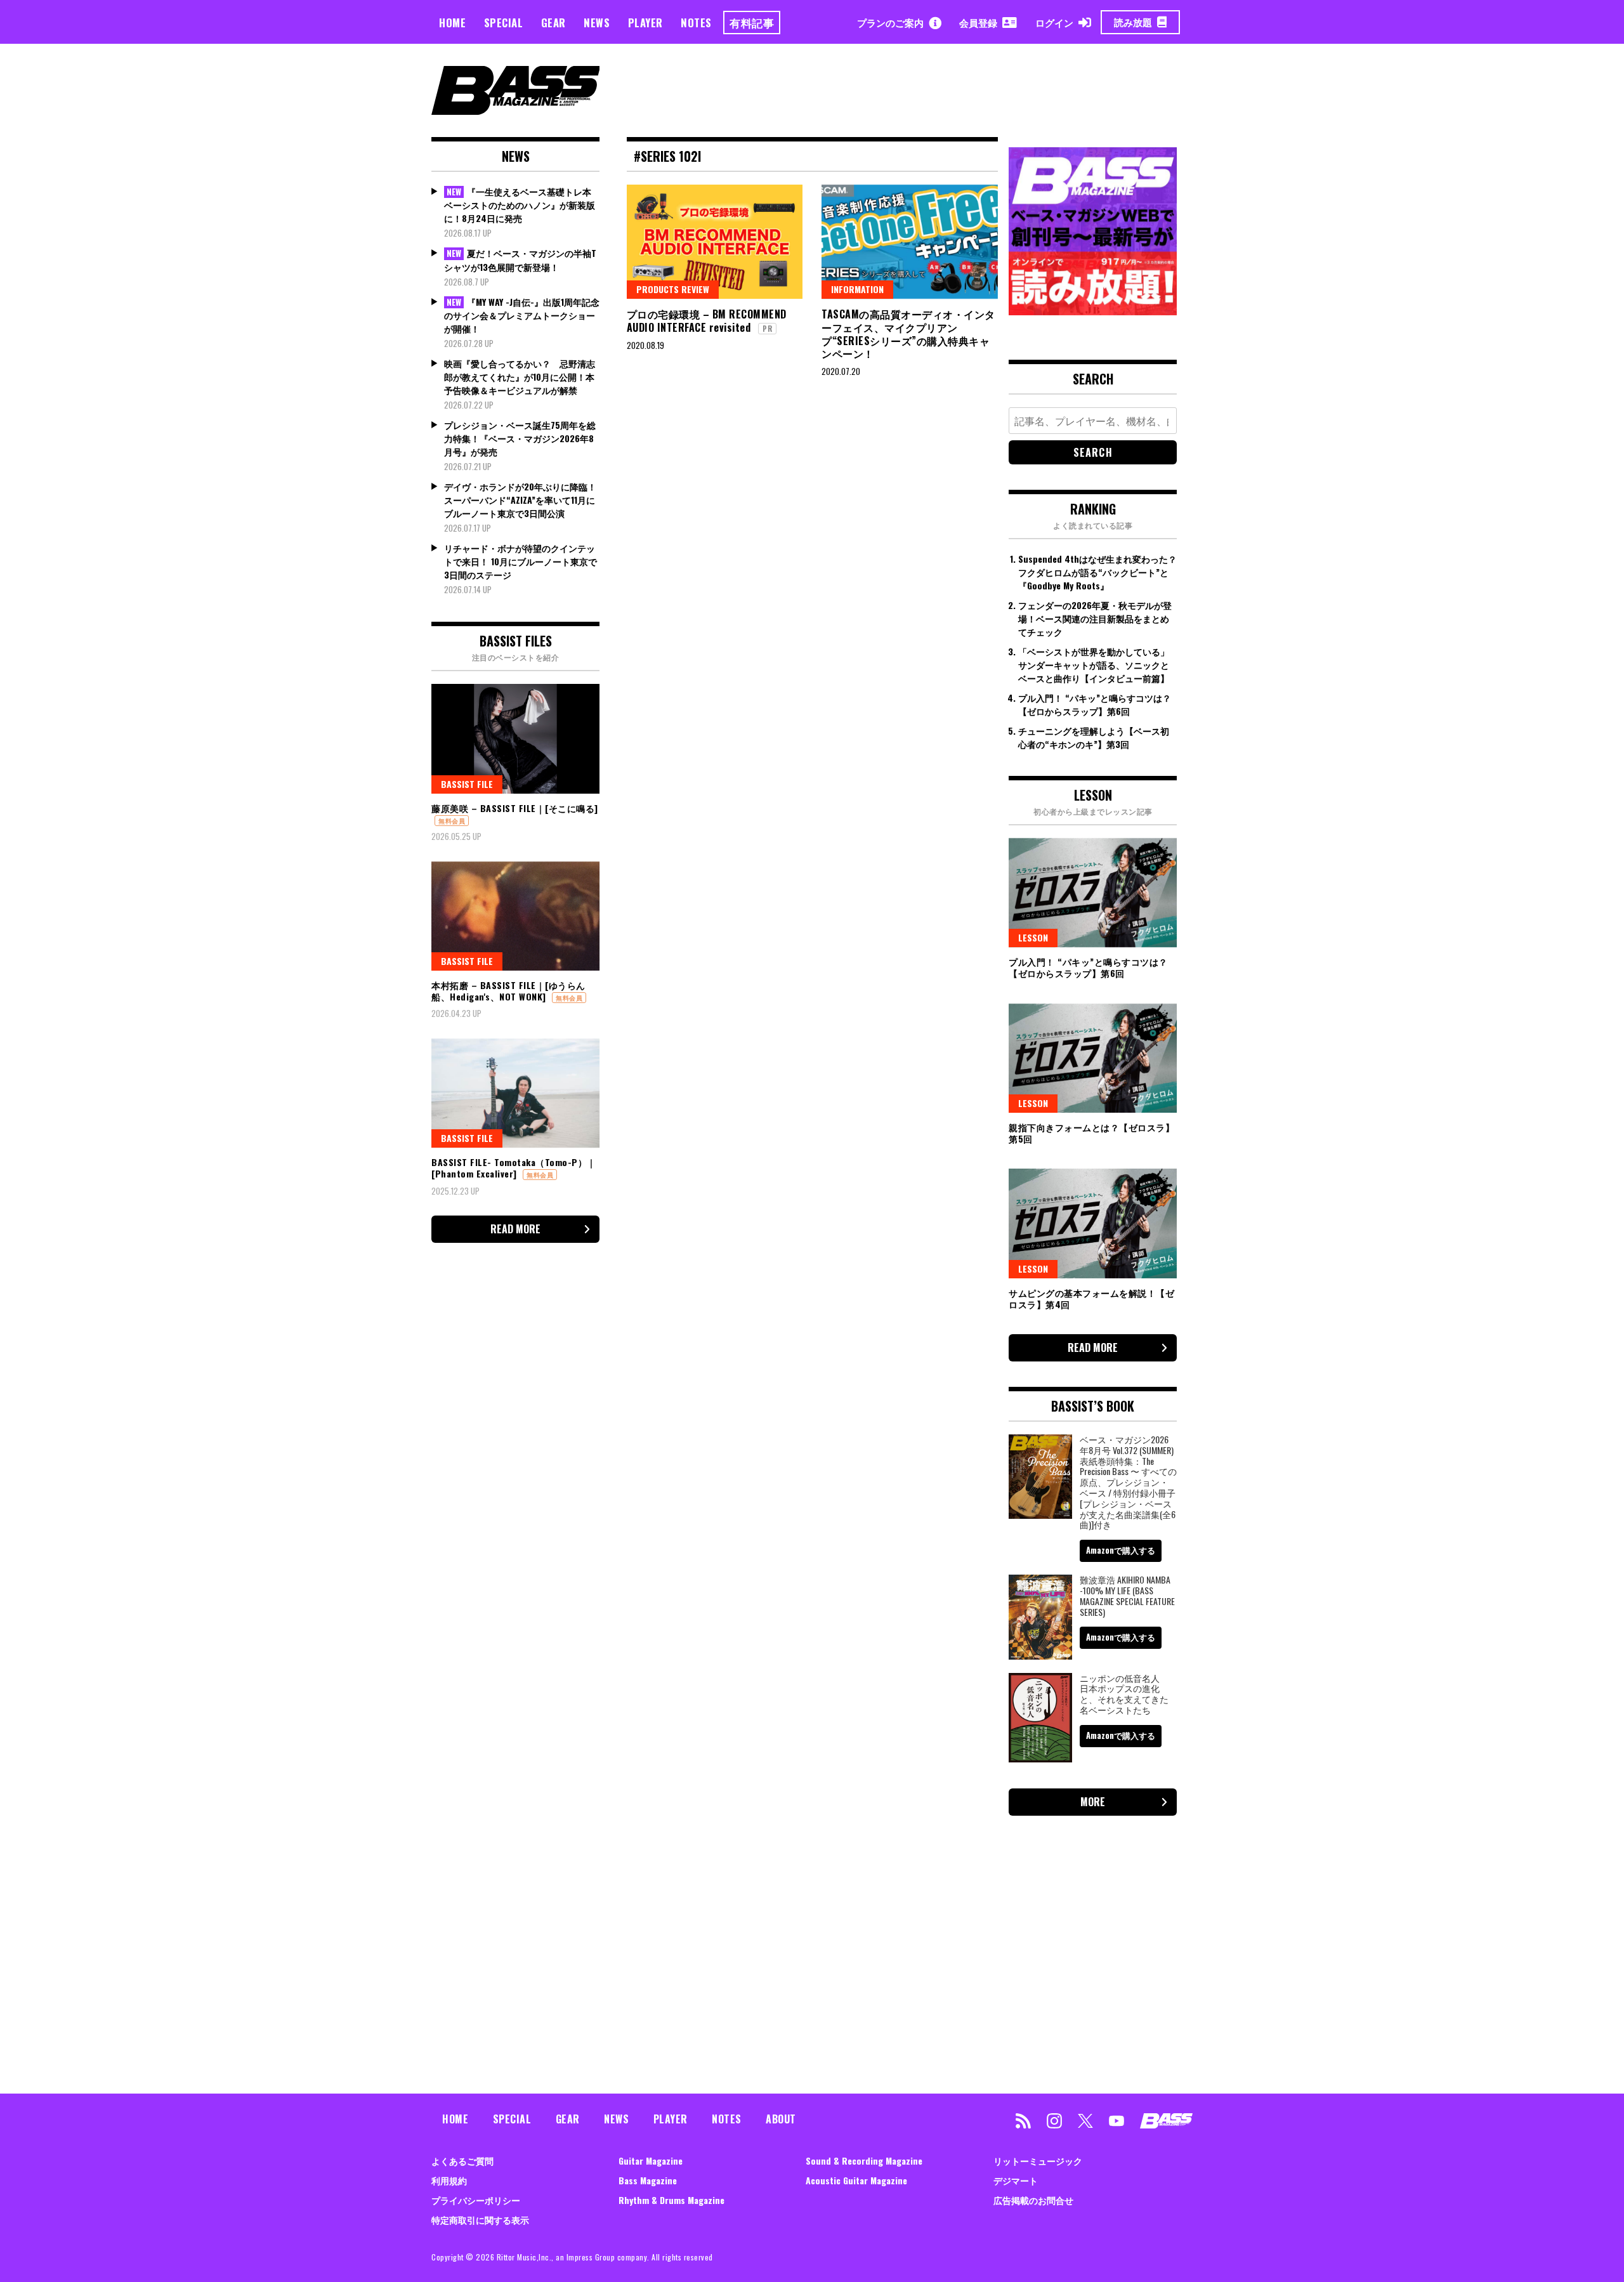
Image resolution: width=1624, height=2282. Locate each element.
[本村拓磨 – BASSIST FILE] (515, 916)
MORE (1093, 1802)
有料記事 (752, 23)
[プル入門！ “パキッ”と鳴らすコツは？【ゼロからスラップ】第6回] (1093, 893)
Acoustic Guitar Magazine (856, 2180)
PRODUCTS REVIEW (673, 289)
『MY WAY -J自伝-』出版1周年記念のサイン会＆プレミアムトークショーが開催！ (522, 315)
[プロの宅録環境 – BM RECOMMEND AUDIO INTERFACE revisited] (715, 242)
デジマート (1016, 2180)
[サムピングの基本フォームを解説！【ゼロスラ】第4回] (1093, 1223)
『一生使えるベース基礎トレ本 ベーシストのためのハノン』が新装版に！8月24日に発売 (520, 205)
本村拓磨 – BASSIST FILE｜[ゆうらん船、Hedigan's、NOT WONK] (508, 991)
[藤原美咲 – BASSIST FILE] (515, 738)
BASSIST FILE (467, 784)
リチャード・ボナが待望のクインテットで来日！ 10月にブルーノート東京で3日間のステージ (521, 561)
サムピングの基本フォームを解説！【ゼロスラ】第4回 (1091, 1298)
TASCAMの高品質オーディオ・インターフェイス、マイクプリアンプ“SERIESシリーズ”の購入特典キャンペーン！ (908, 334)
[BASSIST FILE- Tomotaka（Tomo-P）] (515, 1093)
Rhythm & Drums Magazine (671, 2200)
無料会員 (452, 821)
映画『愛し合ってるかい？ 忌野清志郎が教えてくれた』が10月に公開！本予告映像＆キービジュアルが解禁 (520, 377)
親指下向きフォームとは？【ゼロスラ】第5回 (1091, 1133)
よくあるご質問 (462, 2161)
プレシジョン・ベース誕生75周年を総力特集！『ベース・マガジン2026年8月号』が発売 (520, 438)
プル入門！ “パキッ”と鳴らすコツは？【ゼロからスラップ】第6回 (1095, 704)
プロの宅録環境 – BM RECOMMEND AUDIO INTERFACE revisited (707, 321)
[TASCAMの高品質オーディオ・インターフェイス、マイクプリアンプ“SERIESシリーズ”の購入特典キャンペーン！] (910, 242)
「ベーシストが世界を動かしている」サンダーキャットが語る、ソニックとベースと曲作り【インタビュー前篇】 (1094, 665)
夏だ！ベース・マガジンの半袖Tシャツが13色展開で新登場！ (520, 260)
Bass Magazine (648, 2180)
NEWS (597, 23)
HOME (452, 23)
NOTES (696, 23)
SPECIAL (504, 23)
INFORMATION (857, 289)
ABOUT (781, 2119)
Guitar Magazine (651, 2161)
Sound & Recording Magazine (864, 2161)
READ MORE (515, 1229)
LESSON (1033, 937)
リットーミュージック (1038, 2161)
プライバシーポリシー (476, 2200)
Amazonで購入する (1121, 1550)
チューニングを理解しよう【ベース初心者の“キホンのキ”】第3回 (1094, 737)
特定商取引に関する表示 (480, 2220)
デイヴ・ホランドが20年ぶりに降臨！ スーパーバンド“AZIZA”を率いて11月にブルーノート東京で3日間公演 (520, 500)
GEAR (553, 23)
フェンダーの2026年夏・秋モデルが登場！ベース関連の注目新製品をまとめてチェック (1095, 618)
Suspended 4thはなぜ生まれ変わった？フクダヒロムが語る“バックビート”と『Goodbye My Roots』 (1097, 572)
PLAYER (645, 23)
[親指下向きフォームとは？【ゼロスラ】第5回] (1093, 1058)
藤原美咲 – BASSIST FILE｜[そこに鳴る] (515, 808)
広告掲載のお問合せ (1033, 2200)
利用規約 (449, 2180)
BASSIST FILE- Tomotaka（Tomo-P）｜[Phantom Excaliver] (514, 1168)
